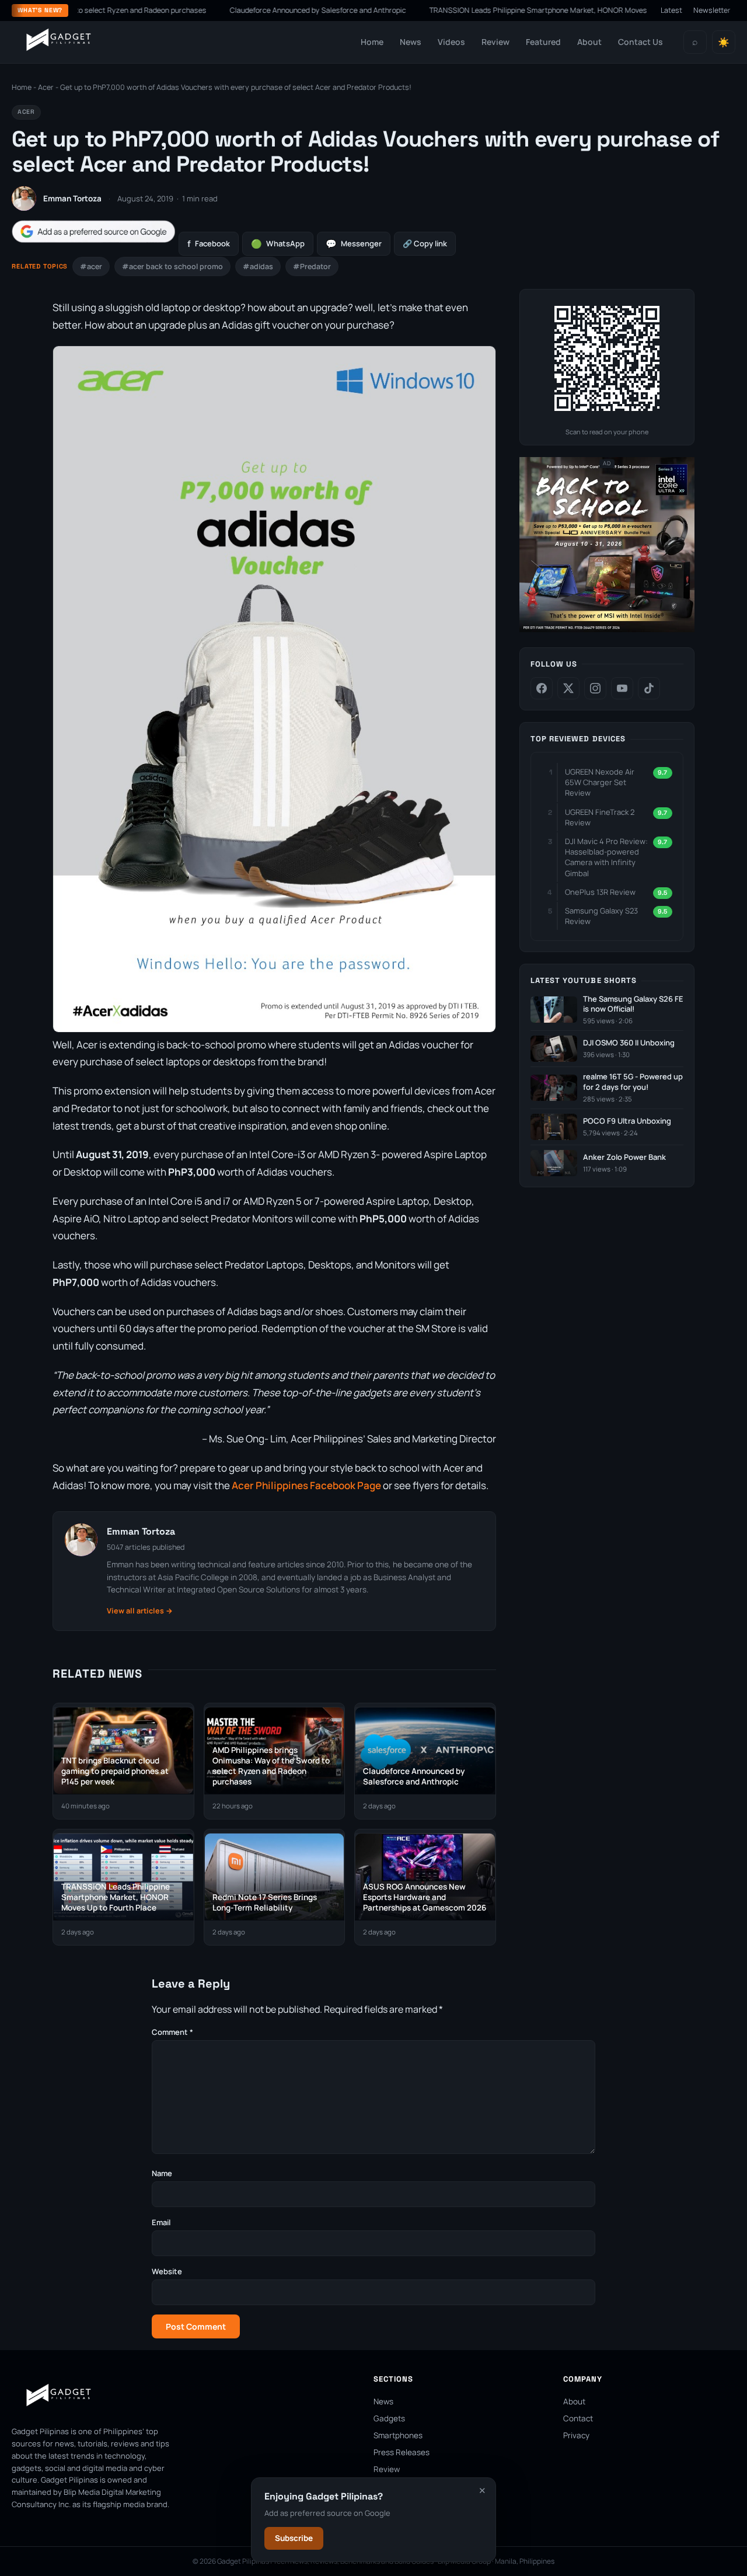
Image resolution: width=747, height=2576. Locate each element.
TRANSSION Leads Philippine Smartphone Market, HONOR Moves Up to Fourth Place (515, 10)
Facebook (209, 244)
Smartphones (398, 2435)
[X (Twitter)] (568, 688)
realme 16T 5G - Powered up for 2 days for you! (633, 1082)
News (411, 42)
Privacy (576, 2435)
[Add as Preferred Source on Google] (93, 231)
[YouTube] (622, 688)
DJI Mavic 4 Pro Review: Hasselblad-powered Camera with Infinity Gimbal (606, 857)
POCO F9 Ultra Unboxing (627, 1121)
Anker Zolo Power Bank (624, 1157)
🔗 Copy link (425, 243)
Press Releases (402, 2452)
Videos (451, 42)
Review (495, 42)
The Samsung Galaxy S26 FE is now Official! (633, 1004)
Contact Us (640, 42)
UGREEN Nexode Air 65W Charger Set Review (600, 782)
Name (162, 2173)
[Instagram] (595, 688)
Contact (578, 2418)
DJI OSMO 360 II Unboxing (629, 1043)
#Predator (312, 266)
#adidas (258, 266)
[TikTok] (649, 688)
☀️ (724, 42)
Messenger (354, 244)
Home (372, 42)
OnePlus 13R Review (600, 892)
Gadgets (389, 2418)
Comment (172, 2032)
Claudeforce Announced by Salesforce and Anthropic (263, 10)
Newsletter (712, 10)
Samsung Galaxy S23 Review (601, 916)
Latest (671, 10)
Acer (46, 87)
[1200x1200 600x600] (607, 630)
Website (167, 2271)
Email (161, 2222)
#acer (91, 266)
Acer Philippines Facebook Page (306, 1485)
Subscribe (294, 2538)
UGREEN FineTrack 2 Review (600, 817)
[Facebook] (542, 688)
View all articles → (140, 1611)
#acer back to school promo (172, 266)
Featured (543, 42)
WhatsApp (278, 244)
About (589, 42)
